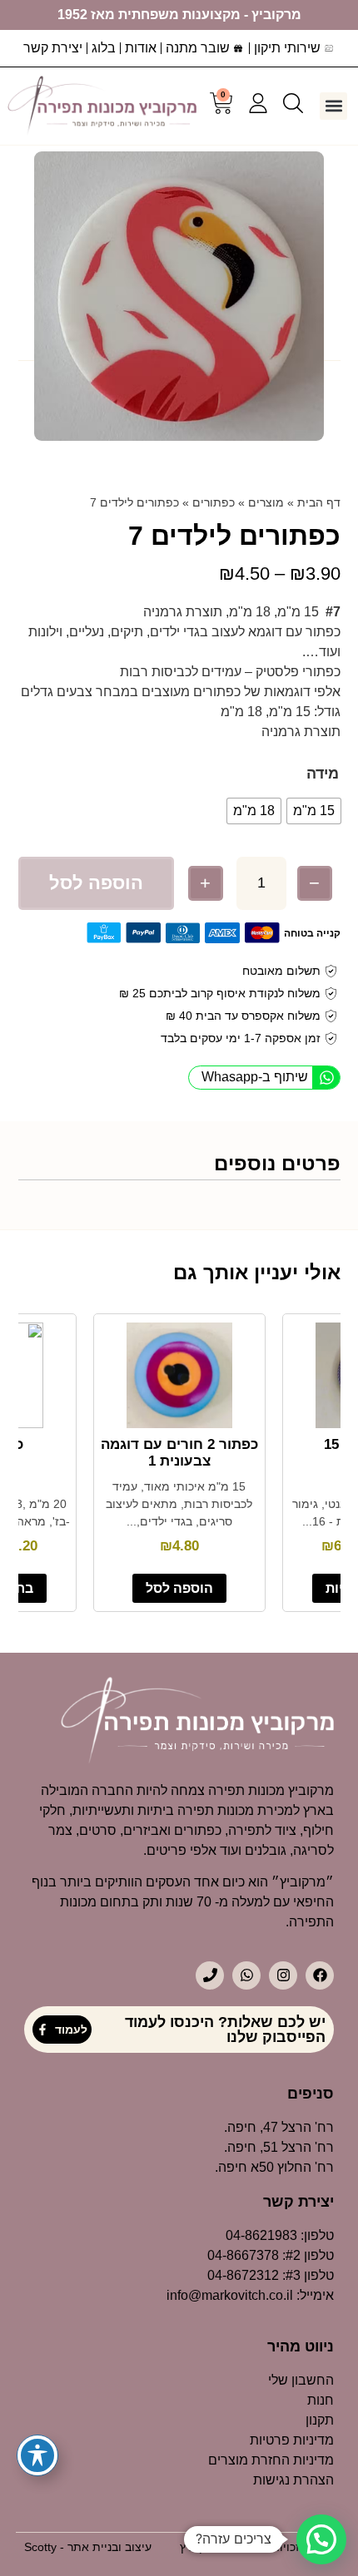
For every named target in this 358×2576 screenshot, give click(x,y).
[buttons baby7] (179, 296)
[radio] (314, 811)
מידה (323, 774)
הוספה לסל (96, 883)
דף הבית (319, 502)
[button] (333, 106)
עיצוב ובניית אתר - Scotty (88, 2547)
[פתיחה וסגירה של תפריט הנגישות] (37, 2455)
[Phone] (210, 1975)
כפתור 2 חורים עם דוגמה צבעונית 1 (179, 1453)
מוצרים (266, 502)
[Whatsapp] (246, 1975)
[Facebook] (320, 1975)
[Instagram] (283, 1975)
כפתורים (214, 502)
